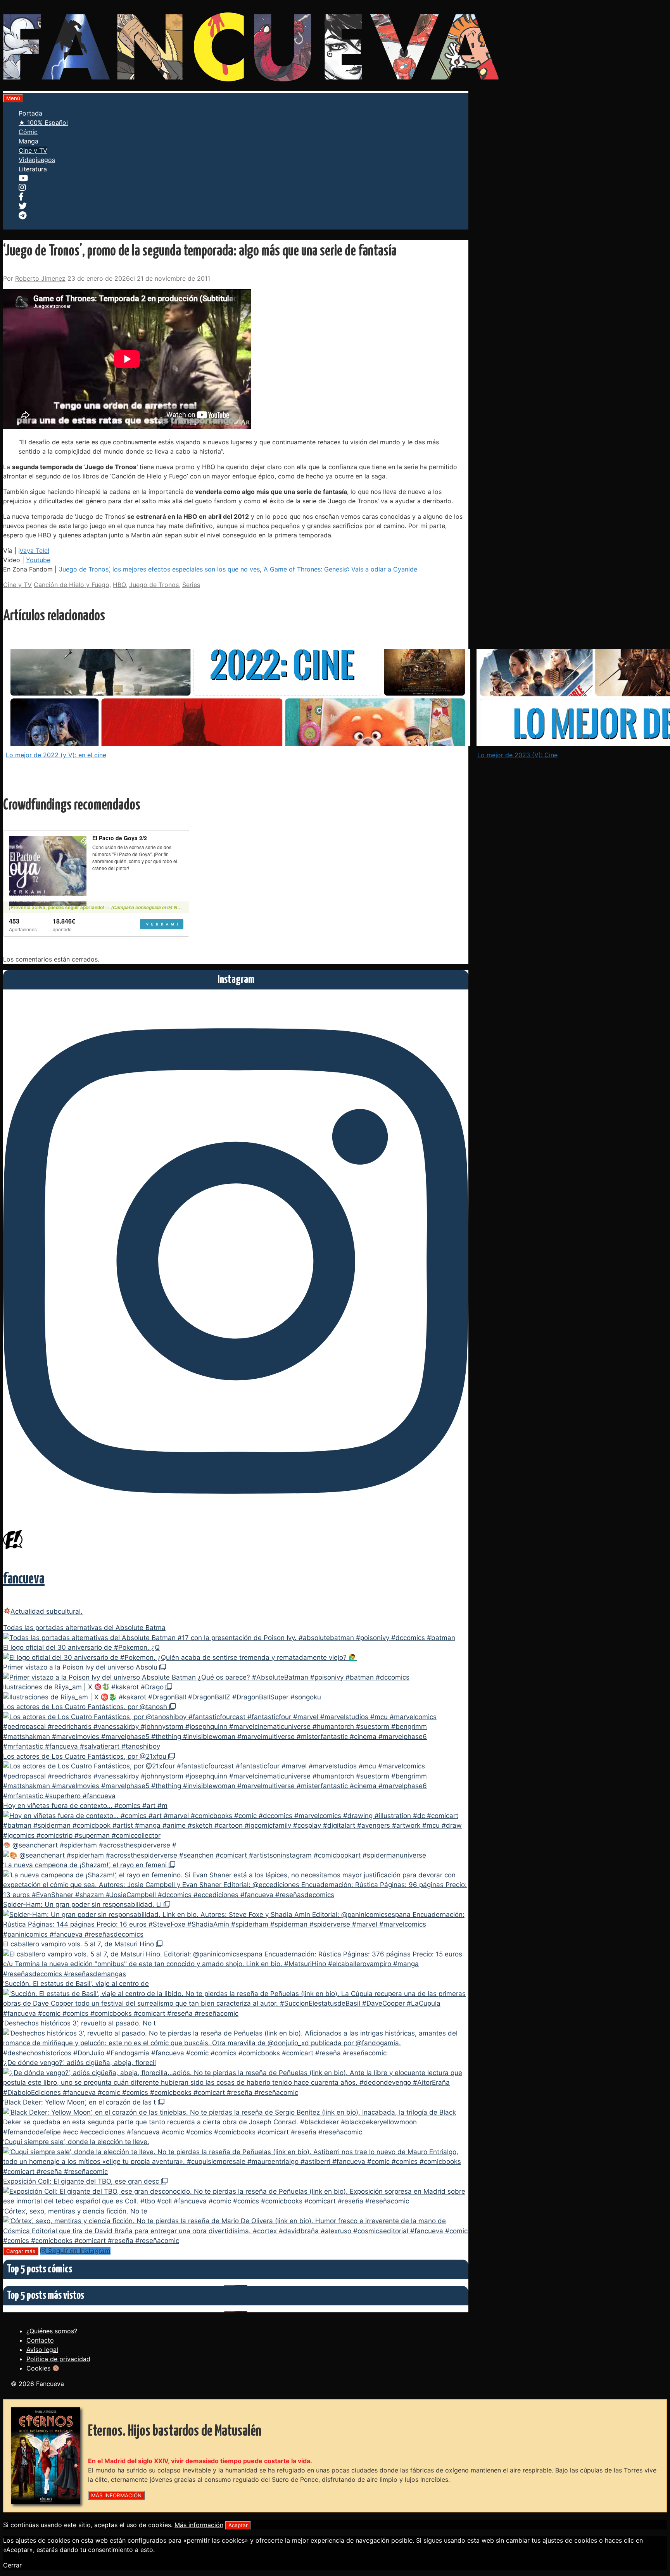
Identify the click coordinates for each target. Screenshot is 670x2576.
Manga (28, 141)
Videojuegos (37, 160)
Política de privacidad (58, 2359)
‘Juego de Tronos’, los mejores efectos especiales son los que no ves (159, 569)
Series (191, 585)
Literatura (33, 169)
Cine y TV (33, 150)
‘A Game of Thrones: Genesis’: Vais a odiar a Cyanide (340, 569)
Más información (199, 2525)
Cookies (39, 2368)
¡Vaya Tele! (34, 551)
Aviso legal (42, 2350)
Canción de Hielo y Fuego (72, 585)
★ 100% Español (43, 123)
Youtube (38, 560)
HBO (119, 585)
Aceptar (238, 2525)
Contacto (40, 2340)
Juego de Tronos (154, 585)
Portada (30, 113)
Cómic (28, 132)
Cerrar (12, 2565)
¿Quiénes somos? (52, 2331)
